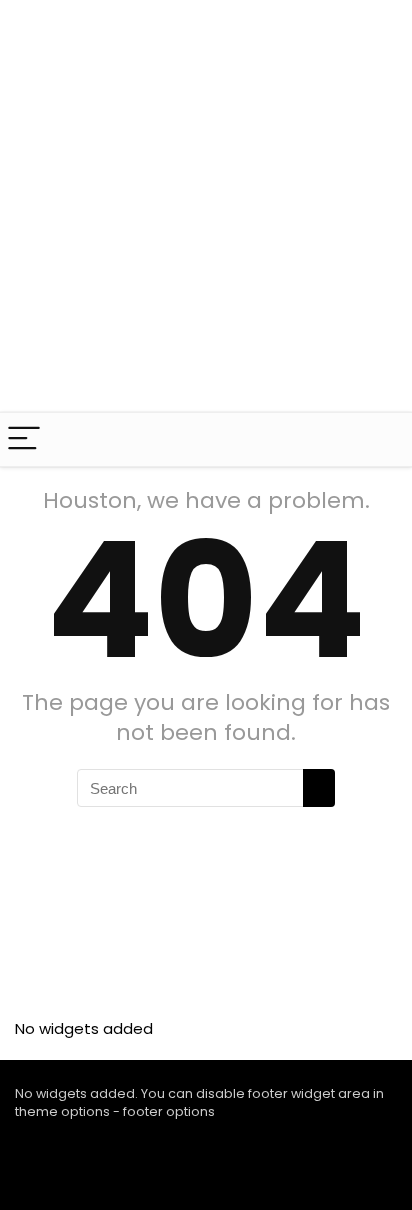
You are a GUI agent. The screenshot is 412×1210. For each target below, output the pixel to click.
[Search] (381, 439)
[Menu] (24, 439)
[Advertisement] (206, 206)
